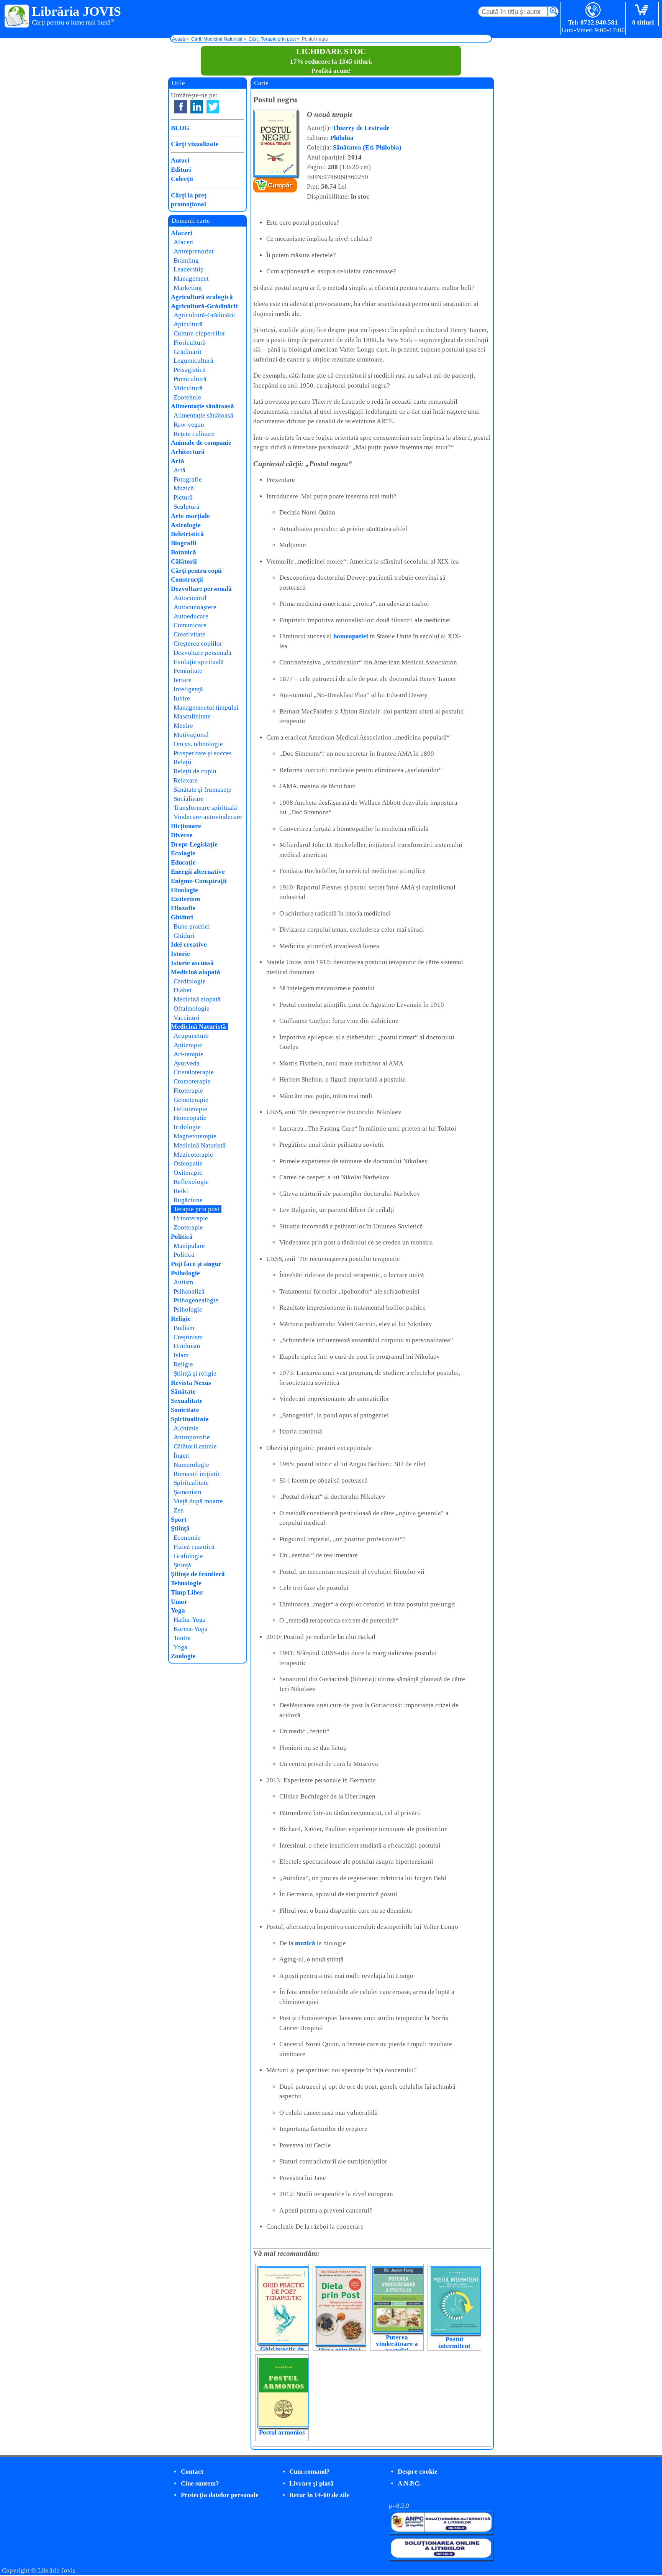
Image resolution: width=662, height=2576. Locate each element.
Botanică (184, 552)
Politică (182, 1237)
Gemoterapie (191, 1100)
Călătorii (184, 561)
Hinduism (187, 1346)
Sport (179, 1520)
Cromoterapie (192, 1081)
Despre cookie (418, 2472)
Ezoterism (185, 899)
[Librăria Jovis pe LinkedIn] (197, 107)
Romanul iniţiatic (197, 1474)
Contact (192, 2472)
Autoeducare (191, 616)
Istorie (180, 954)
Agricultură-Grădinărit (204, 306)
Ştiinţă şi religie (195, 1373)
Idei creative (189, 944)
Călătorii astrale (195, 1446)
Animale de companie (201, 443)
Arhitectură (188, 452)
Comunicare (190, 625)
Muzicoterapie (193, 1155)
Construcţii (187, 579)
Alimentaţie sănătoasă (202, 406)
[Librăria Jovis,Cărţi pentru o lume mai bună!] (17, 16)
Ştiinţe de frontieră (198, 1574)
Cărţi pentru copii (196, 571)
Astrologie (186, 525)
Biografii (184, 543)
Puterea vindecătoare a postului (397, 2344)
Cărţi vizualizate (195, 144)
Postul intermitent (454, 2343)
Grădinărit (188, 352)
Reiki (181, 1191)
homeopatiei (351, 636)
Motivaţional (191, 735)
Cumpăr (280, 185)
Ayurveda (187, 1063)
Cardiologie (190, 981)
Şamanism (187, 1492)
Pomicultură (190, 379)
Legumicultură (193, 361)
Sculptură (187, 507)
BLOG (180, 128)
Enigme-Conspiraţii (199, 881)
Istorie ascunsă (192, 963)
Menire (183, 726)
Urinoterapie (191, 1218)
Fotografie (188, 479)
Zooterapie (188, 1227)
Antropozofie (192, 1437)
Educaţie (183, 862)
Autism (183, 1282)
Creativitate (189, 634)
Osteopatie (188, 1163)
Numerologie (191, 1465)
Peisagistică (190, 370)
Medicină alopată (196, 972)
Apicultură (188, 324)
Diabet (183, 990)
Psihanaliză (189, 1291)
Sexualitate (187, 1401)
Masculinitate (192, 716)
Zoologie (183, 1656)
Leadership (189, 269)
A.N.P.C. (409, 2483)
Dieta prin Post (340, 2350)
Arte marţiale (190, 516)
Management (191, 279)
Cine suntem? (200, 2483)
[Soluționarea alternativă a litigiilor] (441, 2532)
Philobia (342, 138)
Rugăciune (188, 1200)
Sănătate (183, 1392)
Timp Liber (187, 1592)
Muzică (184, 488)
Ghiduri (182, 917)
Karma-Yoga (191, 1629)
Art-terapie (188, 1054)
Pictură (183, 497)
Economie (187, 1538)
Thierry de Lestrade (361, 128)
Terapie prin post (197, 1209)
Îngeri (182, 1456)
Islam (181, 1355)
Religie (181, 1319)
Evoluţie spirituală (199, 662)
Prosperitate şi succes (203, 753)
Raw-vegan (189, 425)
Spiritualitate (190, 1419)
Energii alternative (198, 872)
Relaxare (186, 780)
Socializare (189, 799)
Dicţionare (186, 826)
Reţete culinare (194, 434)
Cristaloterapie (194, 1072)
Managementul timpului (206, 708)
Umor (179, 1602)
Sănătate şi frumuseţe (202, 790)
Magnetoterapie (195, 1136)
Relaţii (183, 762)
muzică (305, 1943)
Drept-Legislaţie (194, 844)
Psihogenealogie (196, 1300)
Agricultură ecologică (202, 297)
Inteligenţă (188, 689)
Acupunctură (191, 1036)
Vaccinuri (187, 1018)
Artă (178, 461)
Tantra (182, 1638)
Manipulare (189, 1246)
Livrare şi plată (311, 2483)
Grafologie (188, 1556)
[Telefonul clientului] (593, 11)
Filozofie (183, 908)
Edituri (181, 170)
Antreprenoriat (194, 251)
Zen (179, 1510)
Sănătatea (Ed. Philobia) (367, 147)
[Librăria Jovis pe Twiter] (213, 107)
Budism (184, 1328)
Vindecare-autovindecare (208, 817)
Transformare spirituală (205, 808)
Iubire (182, 698)
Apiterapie (188, 1045)
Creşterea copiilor (198, 644)
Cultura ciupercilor (199, 333)
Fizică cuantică (194, 1547)
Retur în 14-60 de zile (320, 2495)
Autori (180, 160)
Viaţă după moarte (198, 1501)
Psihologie (185, 1273)
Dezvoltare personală (201, 589)
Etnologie (184, 890)
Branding (186, 261)
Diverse (182, 835)
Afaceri (182, 233)
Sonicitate (185, 1410)
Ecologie (183, 853)
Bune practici (192, 926)
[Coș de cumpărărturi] (643, 11)
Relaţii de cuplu (195, 771)
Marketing (188, 288)
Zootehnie (187, 397)
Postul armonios (282, 2432)
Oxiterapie (188, 1173)
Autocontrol (190, 598)
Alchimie (186, 1428)
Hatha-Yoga (190, 1620)
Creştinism (188, 1337)
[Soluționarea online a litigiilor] (441, 2558)
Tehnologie (186, 1583)
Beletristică (187, 534)
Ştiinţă (180, 1528)
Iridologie (187, 1127)
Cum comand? (310, 2472)
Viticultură (188, 388)
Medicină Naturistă (198, 1027)
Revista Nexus (191, 1383)
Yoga (178, 1610)
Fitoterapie (188, 1091)
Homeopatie (190, 1118)
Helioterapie (190, 1109)
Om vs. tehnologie (198, 744)
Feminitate (188, 671)
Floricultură (190, 343)
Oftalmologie (192, 1009)
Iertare (183, 680)
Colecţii (182, 179)
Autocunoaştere (195, 607)
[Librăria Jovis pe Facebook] (181, 107)
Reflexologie (191, 1182)
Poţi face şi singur (196, 1264)
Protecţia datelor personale (220, 2495)
